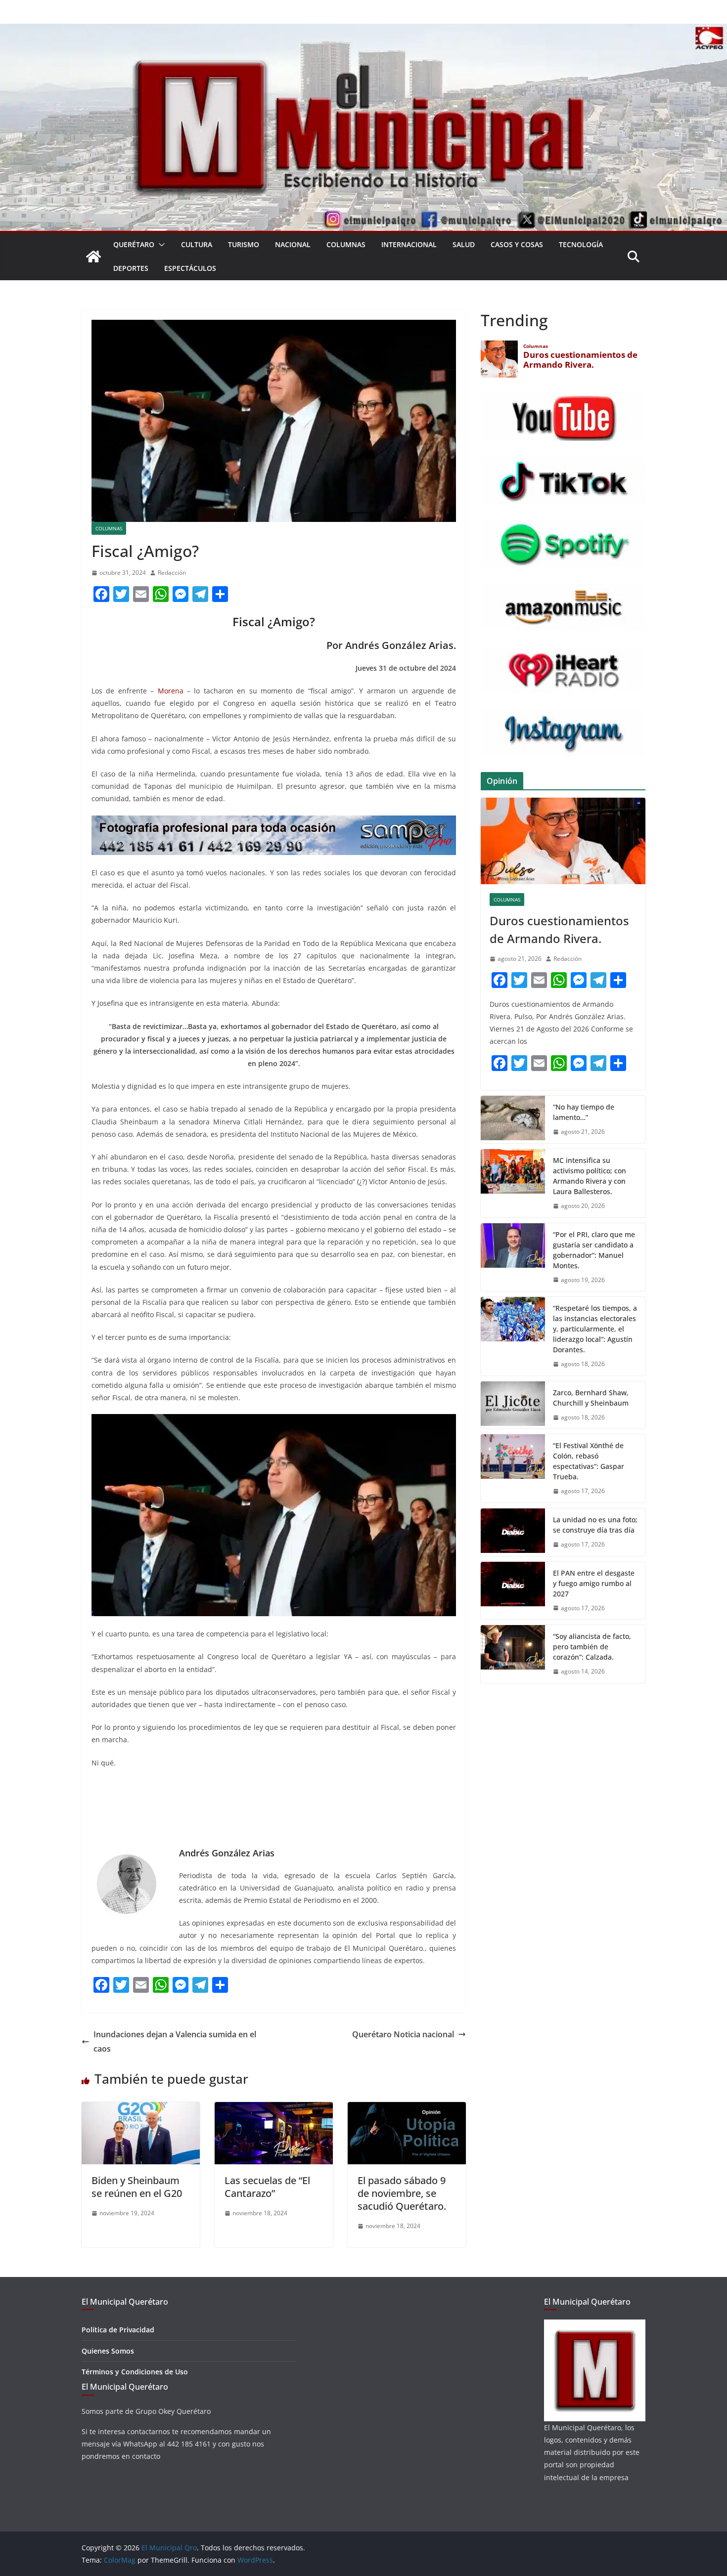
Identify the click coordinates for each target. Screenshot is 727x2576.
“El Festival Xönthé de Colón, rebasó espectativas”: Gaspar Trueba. (589, 1461)
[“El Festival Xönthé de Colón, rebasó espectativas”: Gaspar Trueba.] (513, 1468)
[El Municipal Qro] (363, 31)
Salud (464, 244)
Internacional (409, 244)
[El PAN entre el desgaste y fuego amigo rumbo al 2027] (513, 1591)
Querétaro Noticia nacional (403, 2034)
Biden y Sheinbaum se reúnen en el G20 (137, 2187)
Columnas (346, 244)
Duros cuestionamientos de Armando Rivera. (559, 929)
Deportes (131, 268)
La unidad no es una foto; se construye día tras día (595, 1525)
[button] (160, 245)
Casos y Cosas (517, 244)
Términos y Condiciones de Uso (135, 2372)
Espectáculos (190, 268)
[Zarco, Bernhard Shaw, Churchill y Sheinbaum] (513, 1405)
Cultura (197, 244)
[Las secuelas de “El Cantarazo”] (274, 2109)
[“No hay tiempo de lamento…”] (513, 1119)
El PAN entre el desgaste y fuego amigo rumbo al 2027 (594, 1583)
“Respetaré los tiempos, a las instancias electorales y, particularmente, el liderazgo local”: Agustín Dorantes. (595, 1329)
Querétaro (134, 244)
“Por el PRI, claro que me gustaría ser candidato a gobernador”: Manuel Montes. (594, 1250)
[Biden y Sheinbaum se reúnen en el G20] (141, 2109)
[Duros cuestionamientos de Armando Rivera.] (563, 841)
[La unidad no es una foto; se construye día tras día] (513, 1532)
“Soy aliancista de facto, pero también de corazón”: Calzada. (592, 1647)
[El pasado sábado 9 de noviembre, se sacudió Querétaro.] (407, 2109)
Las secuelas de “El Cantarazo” (267, 2187)
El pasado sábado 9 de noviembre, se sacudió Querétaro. (402, 2193)
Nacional (293, 244)
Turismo (244, 244)
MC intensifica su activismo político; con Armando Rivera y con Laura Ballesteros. (590, 1176)
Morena (171, 691)
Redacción (172, 573)
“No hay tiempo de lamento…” (584, 1112)
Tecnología (581, 244)
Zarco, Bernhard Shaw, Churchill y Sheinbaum (591, 1398)
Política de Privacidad (118, 2330)
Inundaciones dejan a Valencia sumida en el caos (175, 2041)
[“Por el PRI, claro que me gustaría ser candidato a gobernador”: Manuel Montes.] (513, 1257)
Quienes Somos (108, 2351)
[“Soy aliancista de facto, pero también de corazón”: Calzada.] (513, 1654)
